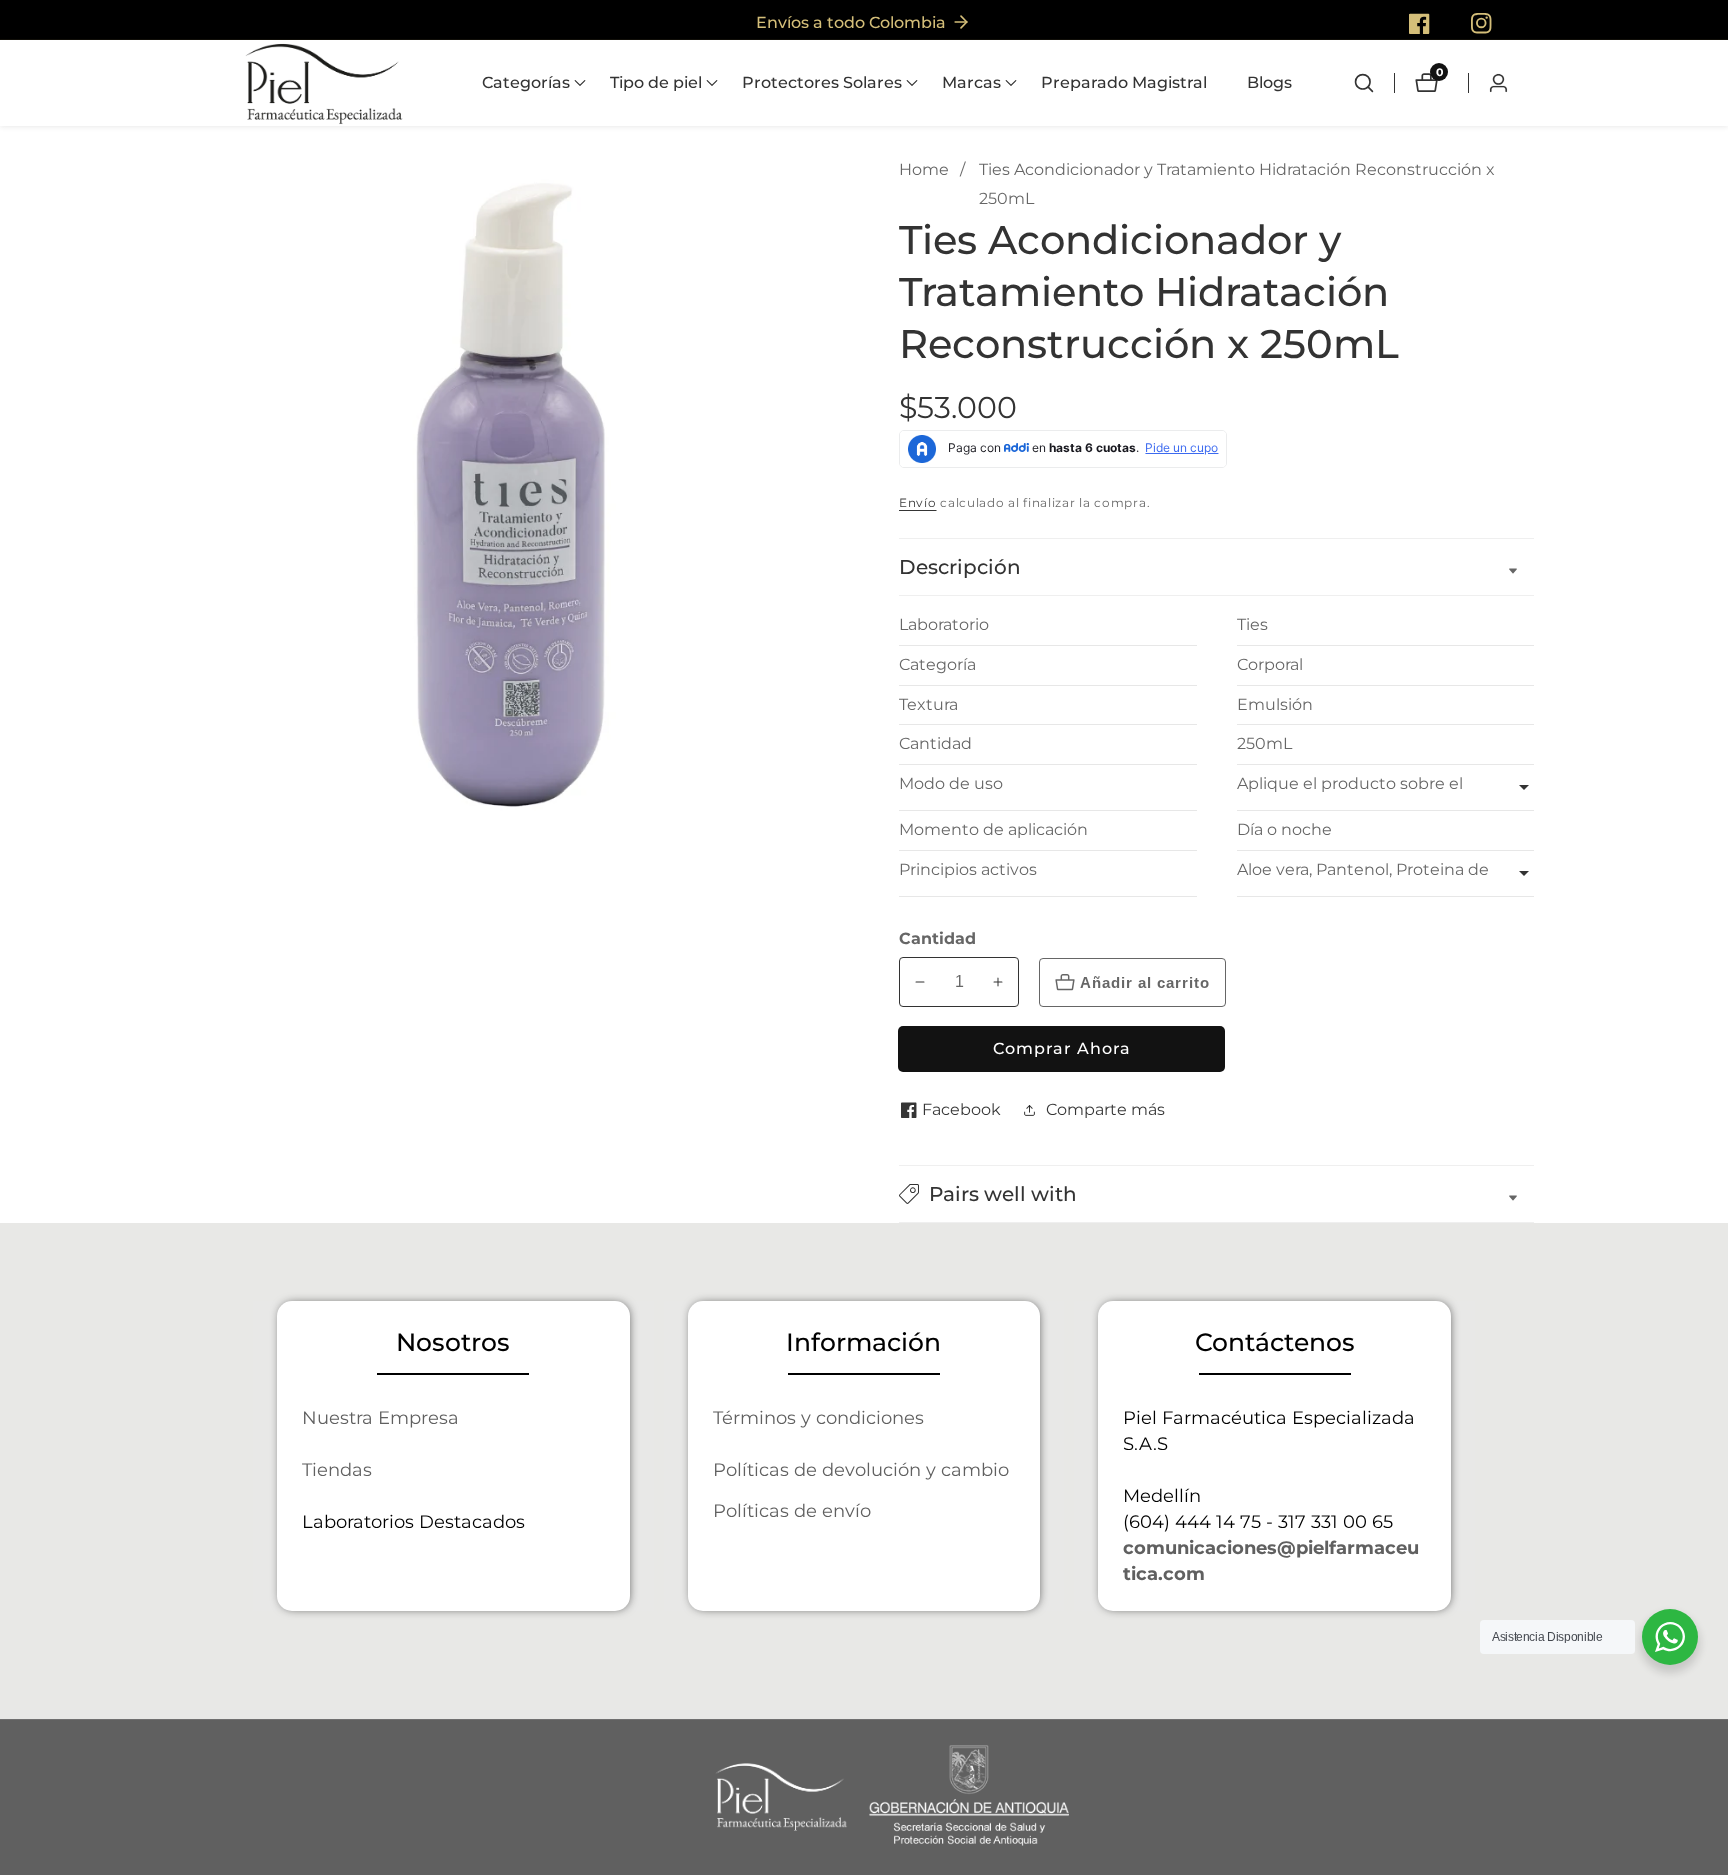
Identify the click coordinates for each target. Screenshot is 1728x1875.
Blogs (1269, 82)
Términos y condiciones (818, 1417)
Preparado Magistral (1124, 82)
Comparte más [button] (1105, 1109)
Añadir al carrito (1145, 982)
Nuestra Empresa (380, 1417)
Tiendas (337, 1469)
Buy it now (1061, 1049)
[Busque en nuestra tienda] (1374, 83)
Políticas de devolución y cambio (861, 1469)
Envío (918, 502)
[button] (526, 83)
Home (924, 169)
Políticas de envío (792, 1510)
